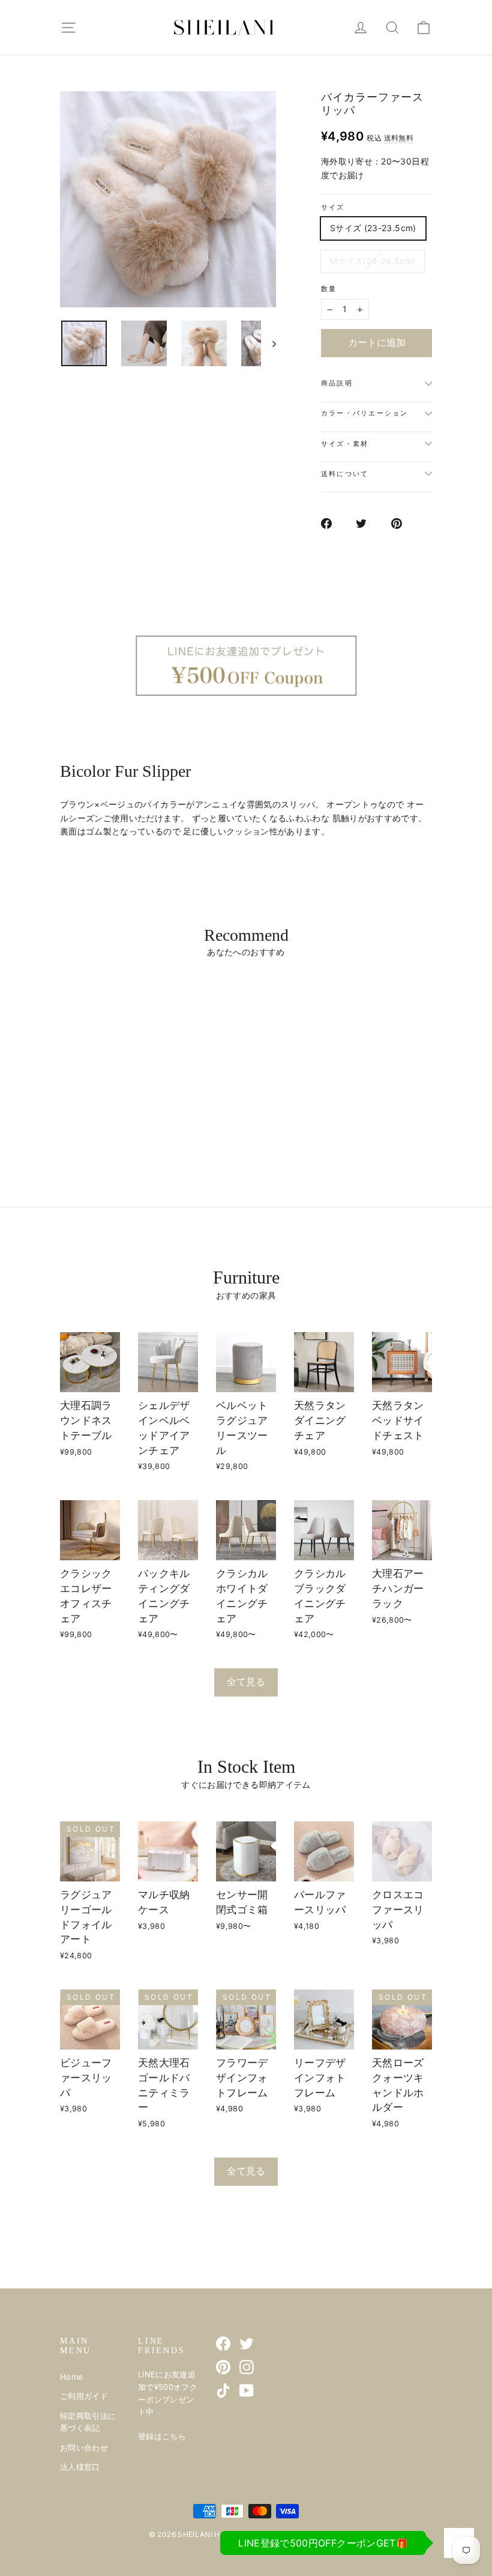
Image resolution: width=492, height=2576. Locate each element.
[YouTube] (247, 2390)
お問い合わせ (84, 2448)
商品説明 (337, 383)
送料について (345, 474)
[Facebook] (223, 2344)
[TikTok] (223, 2390)
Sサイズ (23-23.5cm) (373, 228)
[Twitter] (247, 2344)
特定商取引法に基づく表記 (88, 2422)
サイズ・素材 (345, 444)
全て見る (246, 1682)
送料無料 (399, 138)
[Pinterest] (223, 2367)
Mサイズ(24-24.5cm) (373, 261)
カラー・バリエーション (365, 413)
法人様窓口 (80, 2467)
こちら (174, 2436)
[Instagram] (247, 2367)
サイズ (333, 207)
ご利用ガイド (84, 2396)
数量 (329, 289)
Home (71, 2377)
